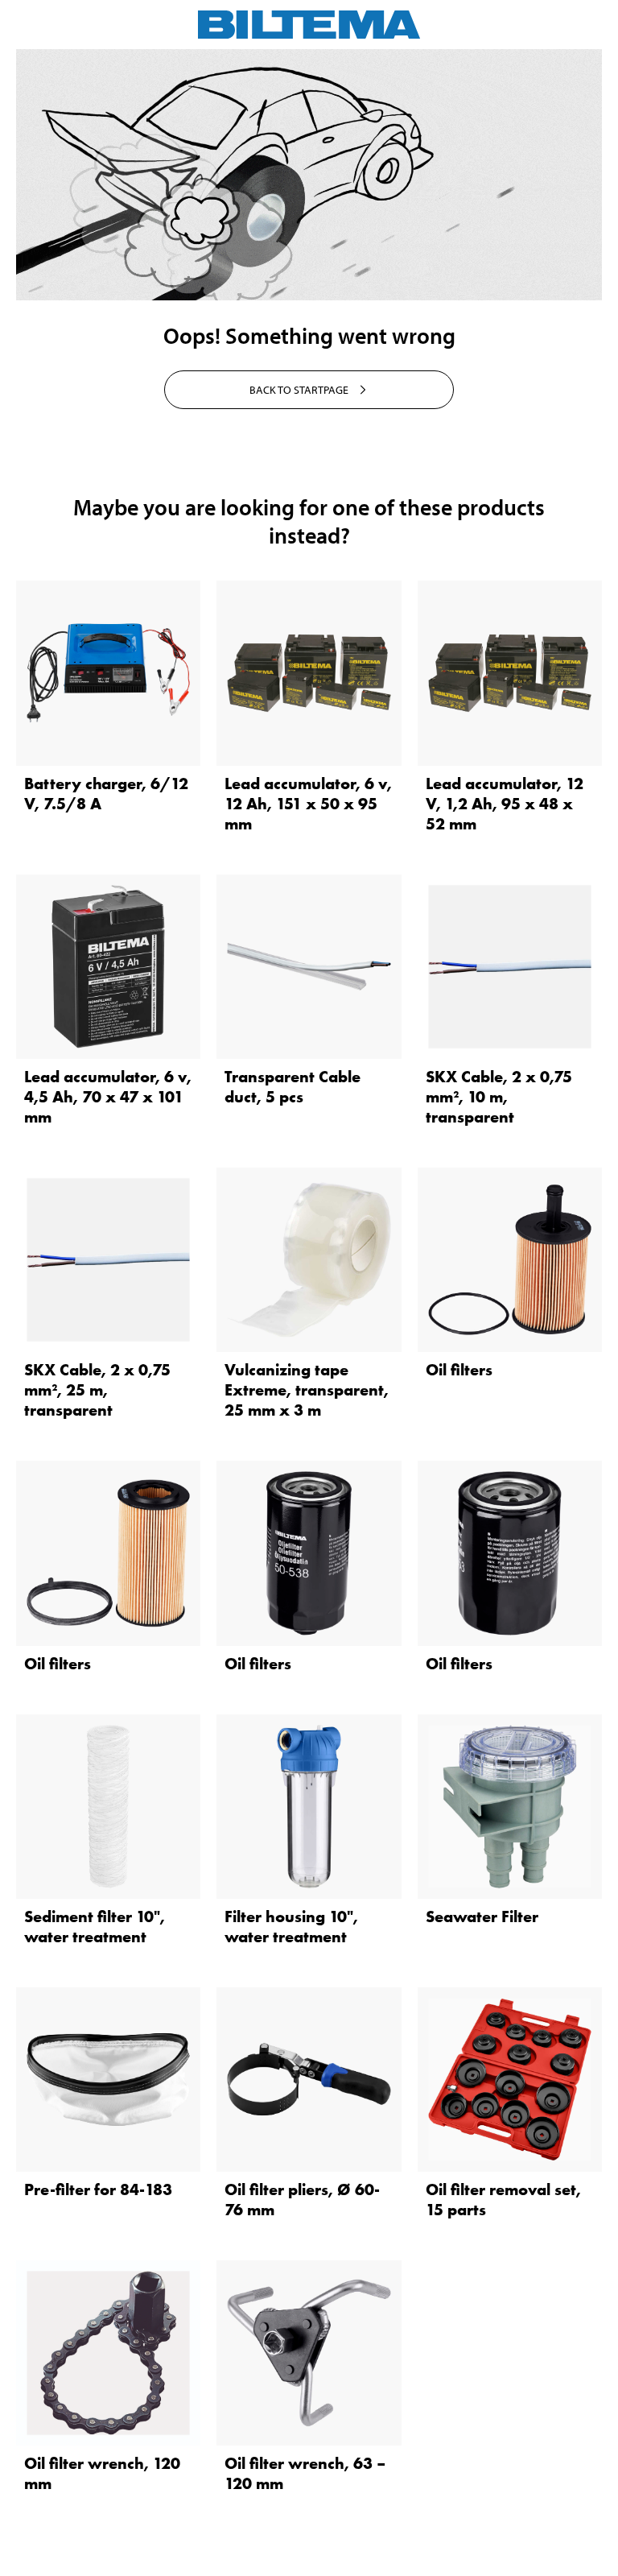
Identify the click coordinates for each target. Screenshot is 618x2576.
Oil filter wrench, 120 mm (102, 2473)
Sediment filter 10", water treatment (95, 1927)
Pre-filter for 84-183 (98, 2189)
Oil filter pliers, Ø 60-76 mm (302, 2200)
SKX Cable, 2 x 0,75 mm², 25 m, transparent (97, 1390)
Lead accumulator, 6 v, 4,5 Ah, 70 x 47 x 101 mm (108, 1097)
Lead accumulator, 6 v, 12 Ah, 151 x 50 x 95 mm (308, 804)
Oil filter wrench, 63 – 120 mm (305, 2473)
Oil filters (459, 1370)
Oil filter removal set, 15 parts (503, 2200)
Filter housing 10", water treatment (291, 1927)
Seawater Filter (482, 1916)
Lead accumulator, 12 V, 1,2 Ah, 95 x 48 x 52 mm (505, 804)
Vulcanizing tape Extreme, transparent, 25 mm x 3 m (307, 1390)
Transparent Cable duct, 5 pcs (293, 1087)
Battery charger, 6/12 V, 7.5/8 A (106, 794)
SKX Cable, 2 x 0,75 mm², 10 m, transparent (499, 1097)
